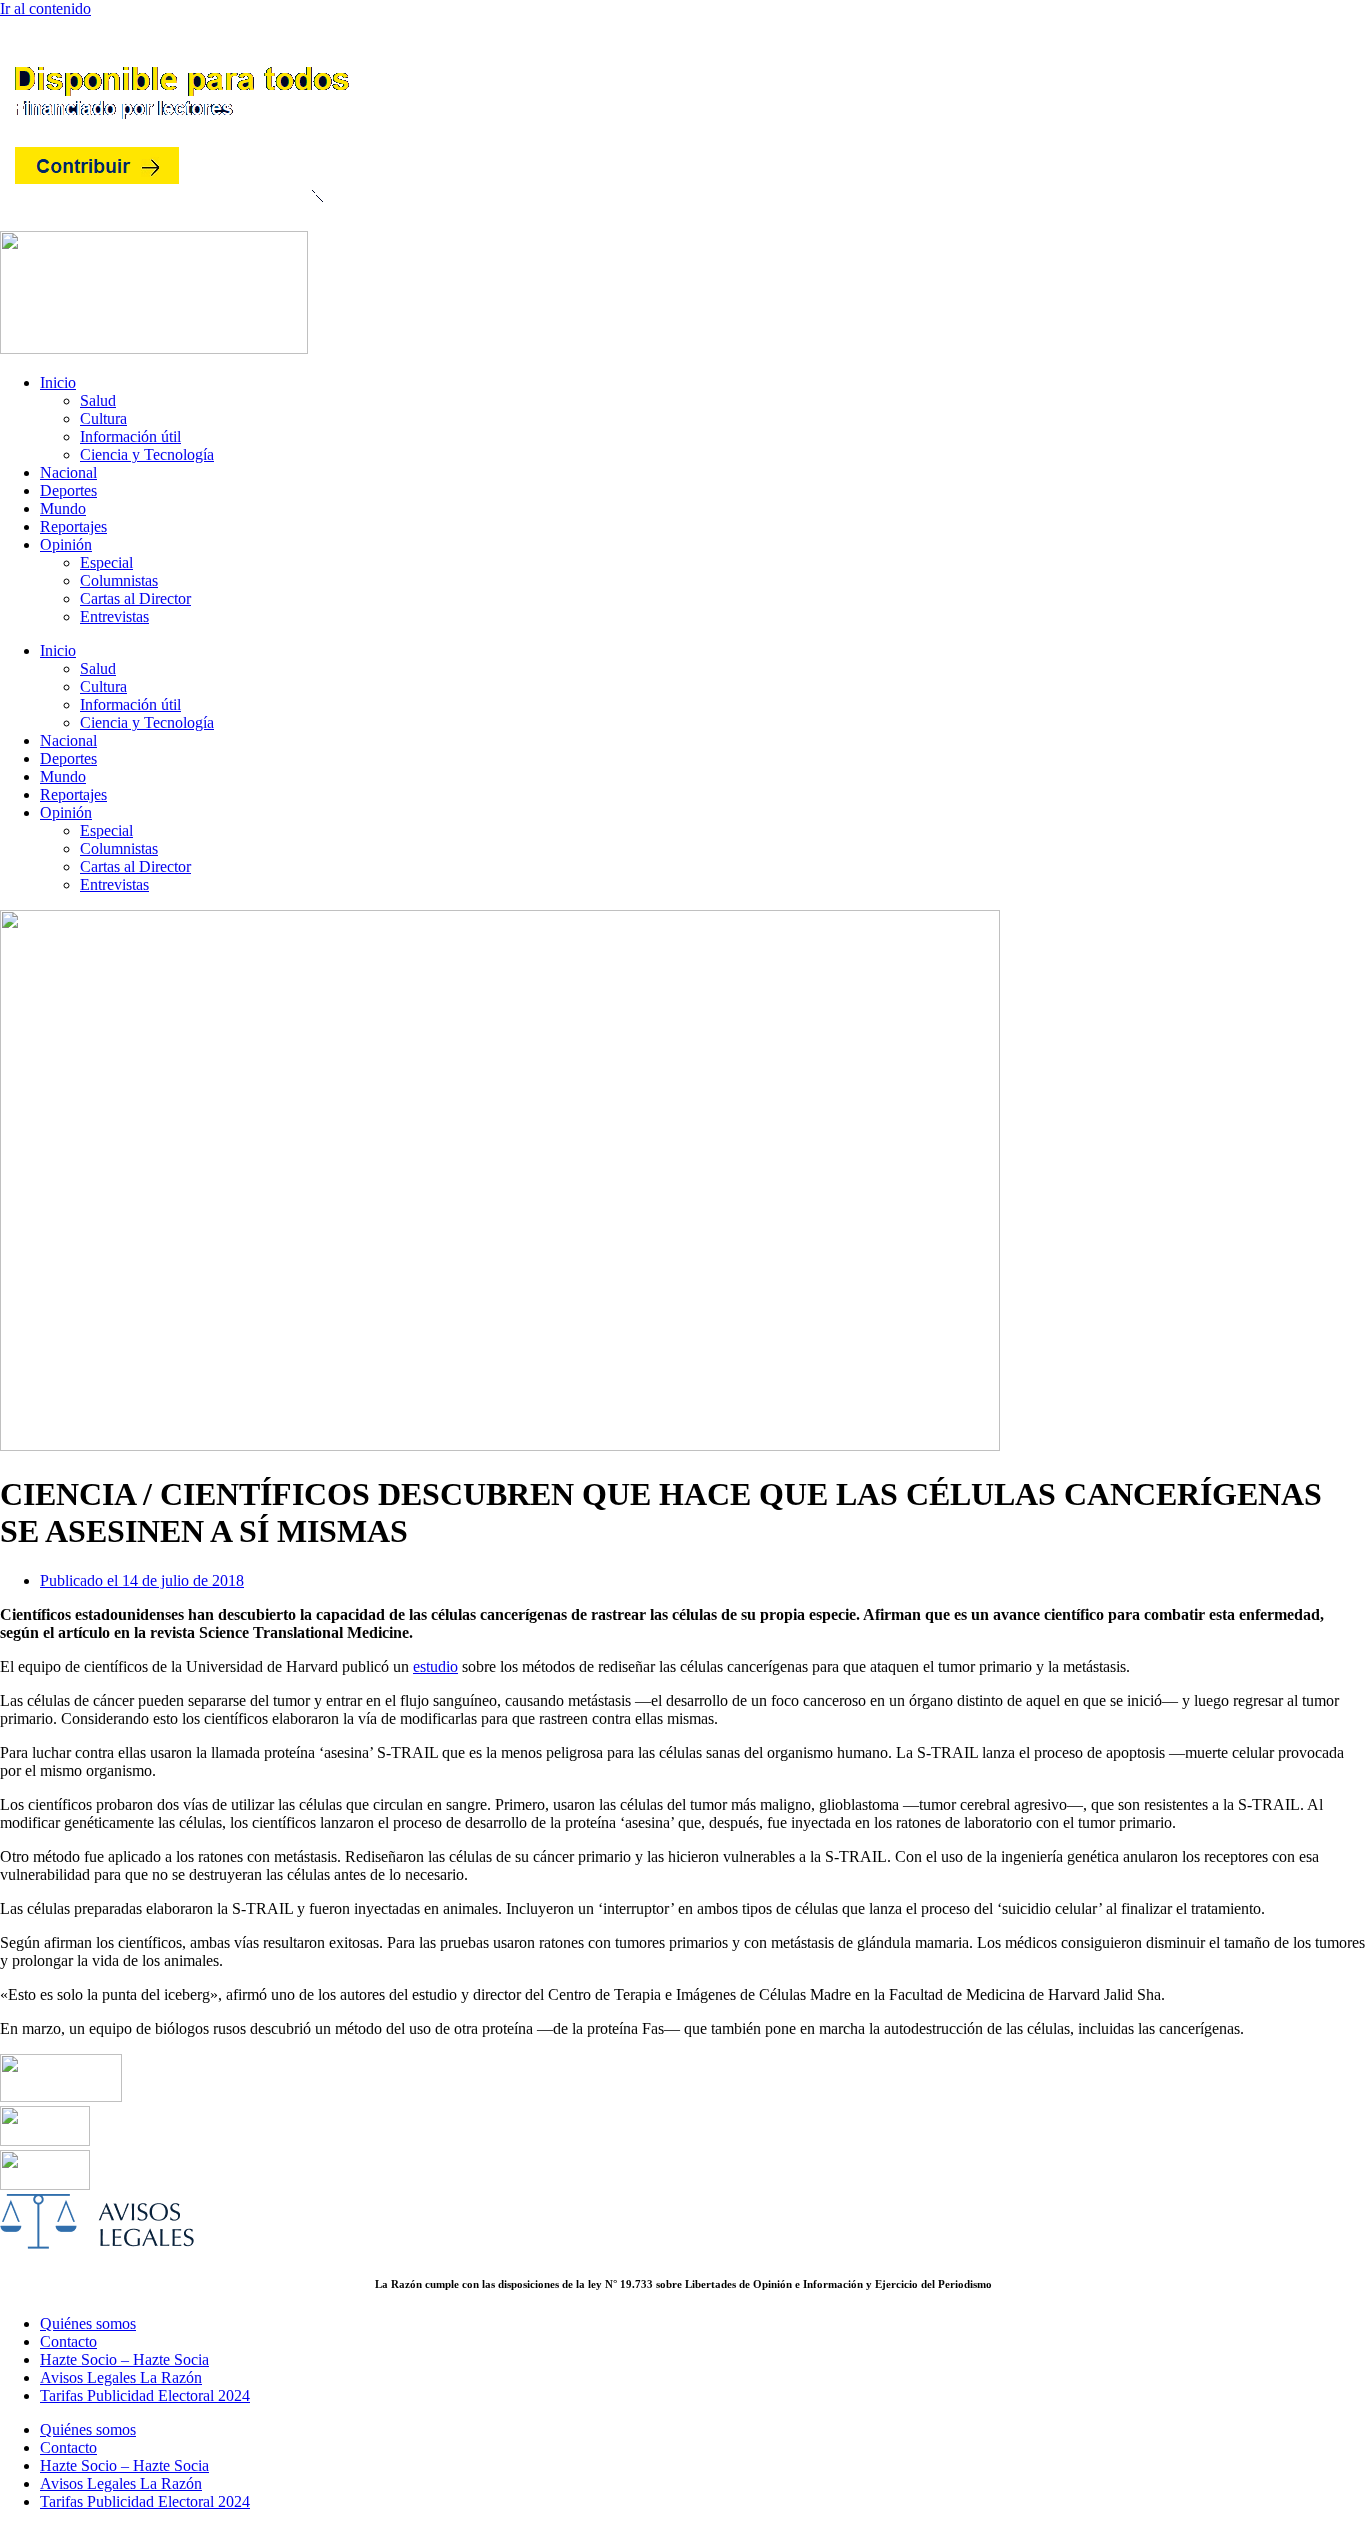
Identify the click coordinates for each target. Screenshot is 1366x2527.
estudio (435, 1666)
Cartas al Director (135, 598)
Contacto (68, 2341)
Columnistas (119, 580)
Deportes (68, 490)
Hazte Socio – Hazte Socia (124, 2359)
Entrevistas (114, 616)
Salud (98, 400)
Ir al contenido (45, 8)
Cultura (103, 418)
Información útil (130, 436)
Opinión (66, 544)
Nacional (68, 472)
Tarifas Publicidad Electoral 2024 (145, 2395)
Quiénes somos (88, 2323)
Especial (106, 562)
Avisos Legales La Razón (121, 2377)
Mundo (63, 508)
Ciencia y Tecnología (147, 454)
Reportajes (73, 526)
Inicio (58, 382)
